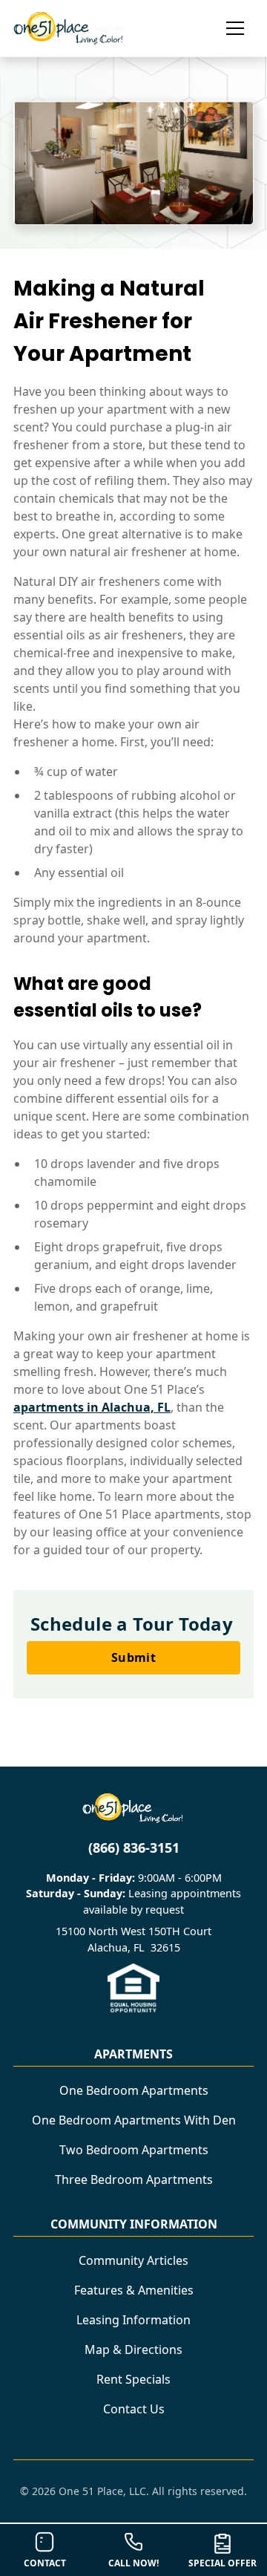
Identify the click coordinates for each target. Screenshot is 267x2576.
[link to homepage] (69, 28)
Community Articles (133, 2260)
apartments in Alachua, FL (92, 1407)
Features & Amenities (134, 2290)
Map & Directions (133, 2350)
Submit (133, 1657)
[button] (229, 28)
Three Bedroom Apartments (134, 2179)
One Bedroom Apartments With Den (134, 2120)
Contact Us (134, 2409)
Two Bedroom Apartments (134, 2150)
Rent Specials (133, 2379)
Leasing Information (133, 2320)
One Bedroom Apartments (134, 2090)
